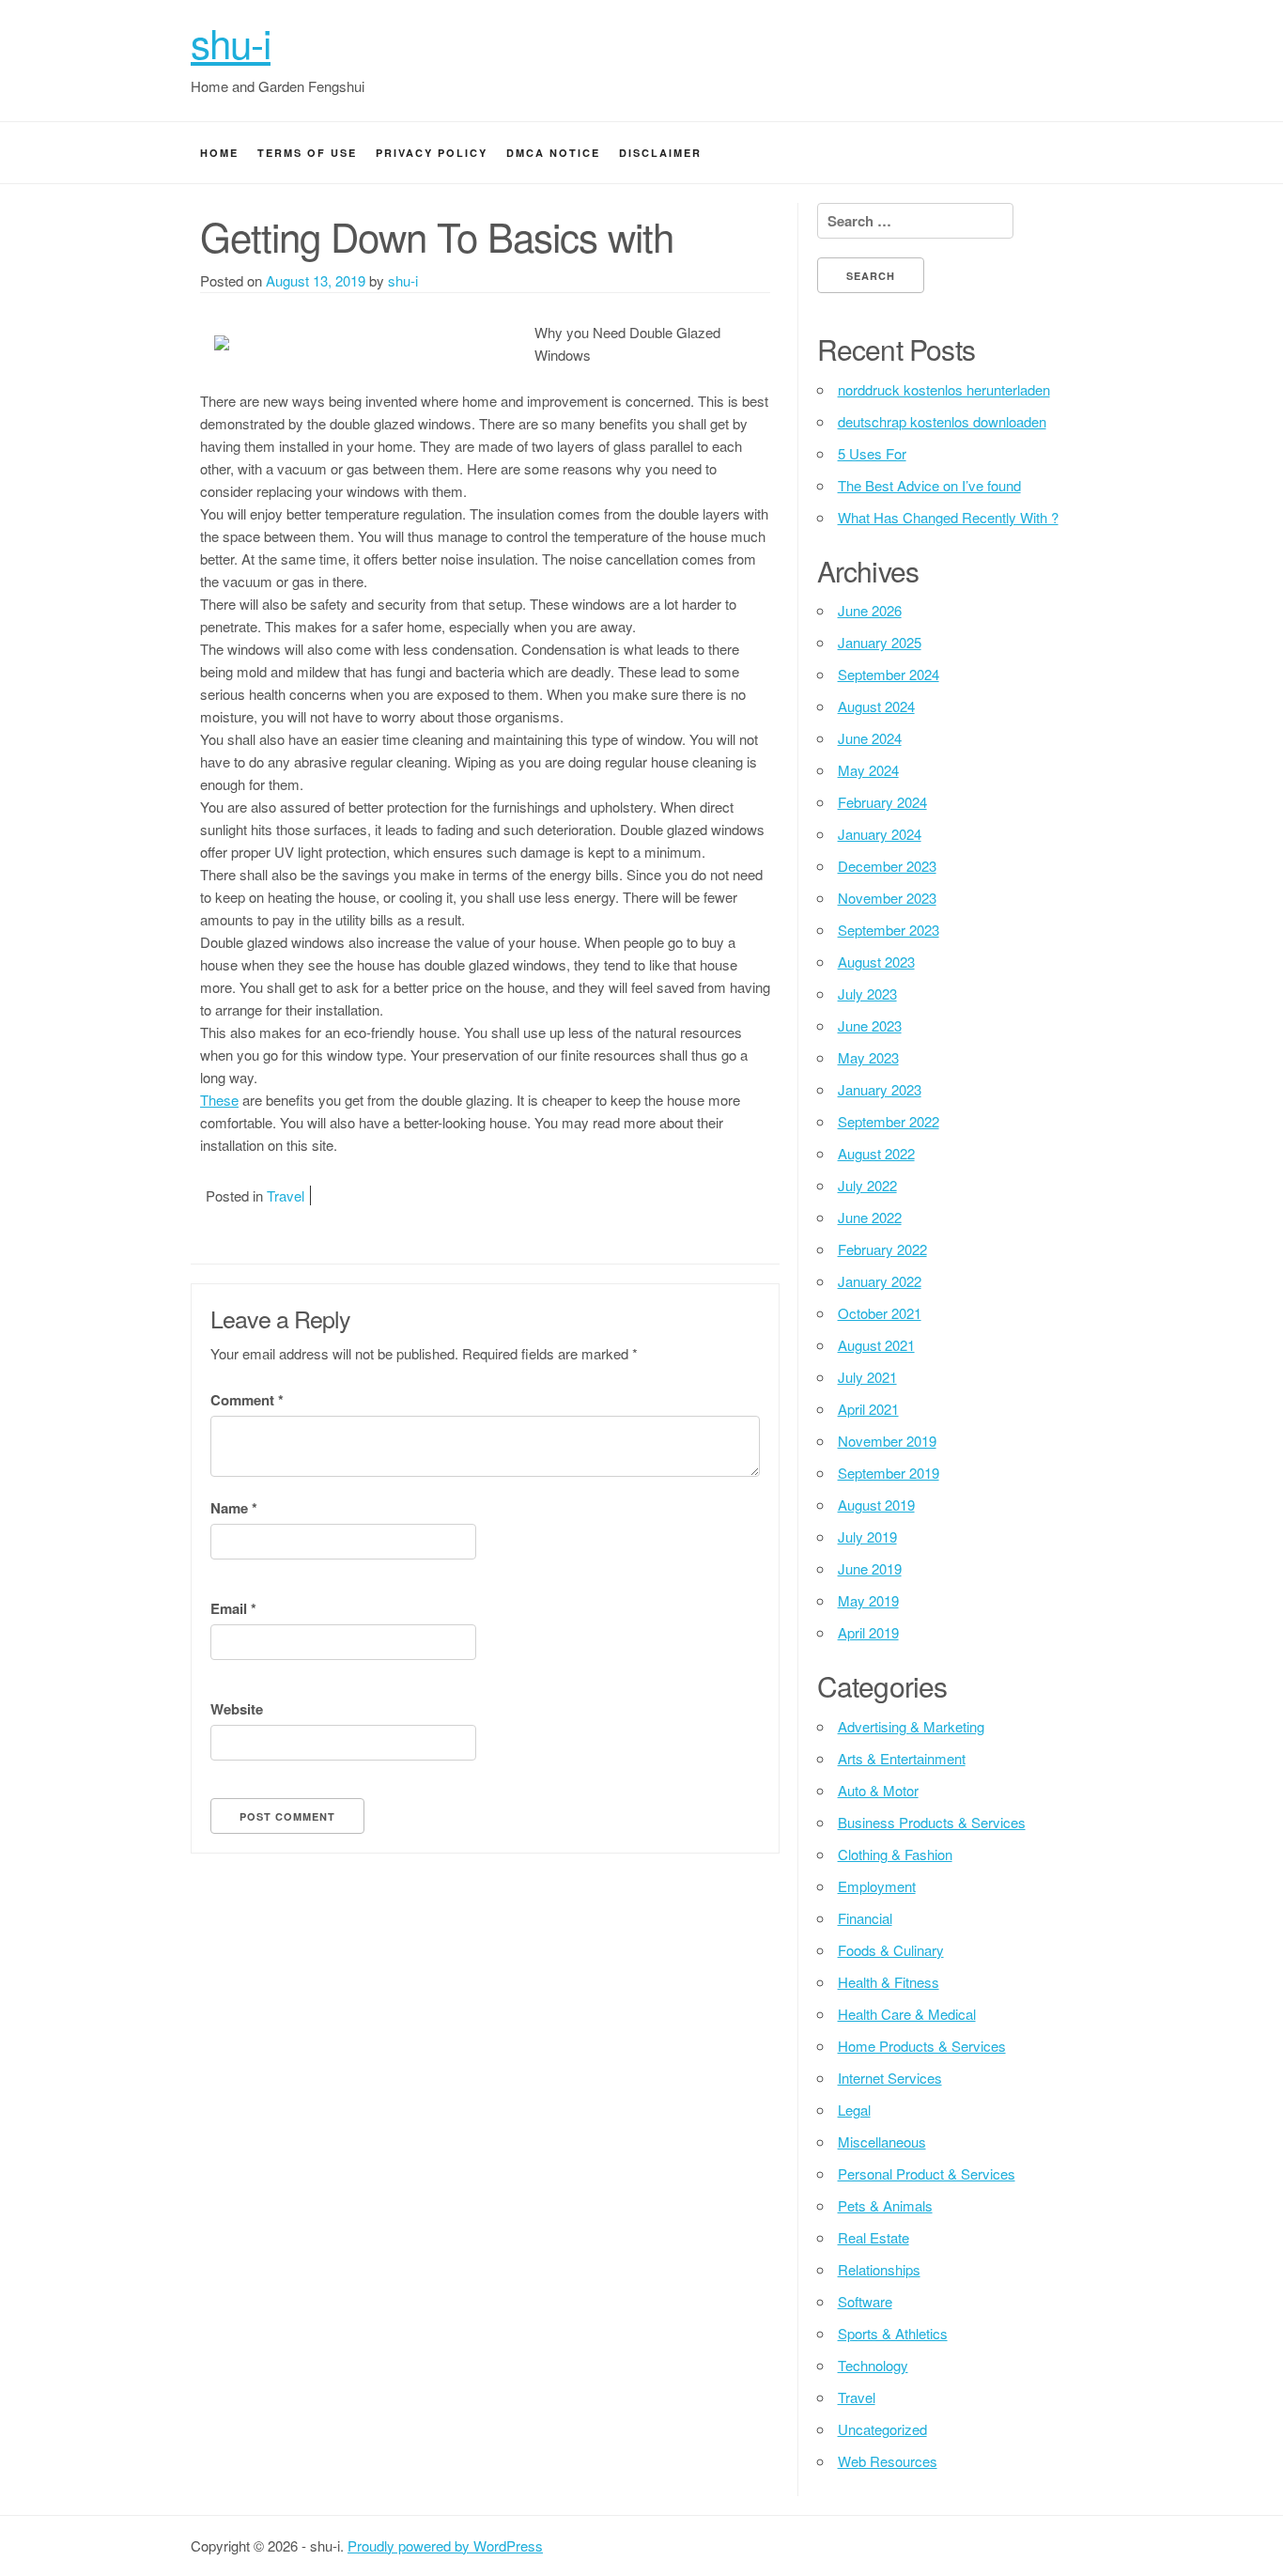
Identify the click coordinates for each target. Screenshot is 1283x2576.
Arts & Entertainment (902, 1758)
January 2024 (880, 834)
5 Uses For (872, 453)
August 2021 (876, 1345)
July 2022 (867, 1185)
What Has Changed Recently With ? (948, 517)
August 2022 (876, 1153)
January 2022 (880, 1281)
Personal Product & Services (927, 2173)
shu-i (231, 42)
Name (234, 1508)
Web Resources (888, 2461)
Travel (286, 1195)
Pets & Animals (885, 2205)
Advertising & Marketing (911, 1726)
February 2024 (882, 802)
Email (233, 1608)
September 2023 (889, 930)
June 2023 (870, 1025)
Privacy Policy (432, 153)
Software (865, 2301)
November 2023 (887, 898)
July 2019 (867, 1536)
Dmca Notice (553, 153)
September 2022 (889, 1121)
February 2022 (882, 1249)
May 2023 (868, 1057)
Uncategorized (882, 2429)
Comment (247, 1400)
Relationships (879, 2269)
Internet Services (890, 2078)
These (219, 1100)
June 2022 (870, 1217)
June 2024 (870, 738)
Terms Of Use (307, 153)
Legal (854, 2110)
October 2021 (880, 1313)
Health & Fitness (889, 1982)
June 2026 (870, 610)
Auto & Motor (878, 1790)
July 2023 (867, 993)
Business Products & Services (932, 1822)
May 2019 (868, 1600)
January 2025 (880, 642)
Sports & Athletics (893, 2333)
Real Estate (873, 2237)
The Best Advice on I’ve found (929, 485)
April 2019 (868, 1632)
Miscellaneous (882, 2141)
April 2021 (868, 1409)
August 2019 (876, 1505)
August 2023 (876, 962)
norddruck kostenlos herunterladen (944, 389)
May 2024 (868, 770)
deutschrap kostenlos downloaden (942, 421)
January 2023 (880, 1089)
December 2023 (887, 866)
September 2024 (889, 674)
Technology (873, 2365)
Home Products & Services (922, 2046)
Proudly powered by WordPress (445, 2545)
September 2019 (889, 1473)
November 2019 (887, 1441)
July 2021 (867, 1377)
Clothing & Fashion (895, 1854)
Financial (865, 1918)
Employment (877, 1886)
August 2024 (876, 706)
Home (219, 153)
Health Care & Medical (907, 2014)
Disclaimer (660, 153)
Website (237, 1709)
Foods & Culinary (891, 1950)
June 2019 (870, 1568)
